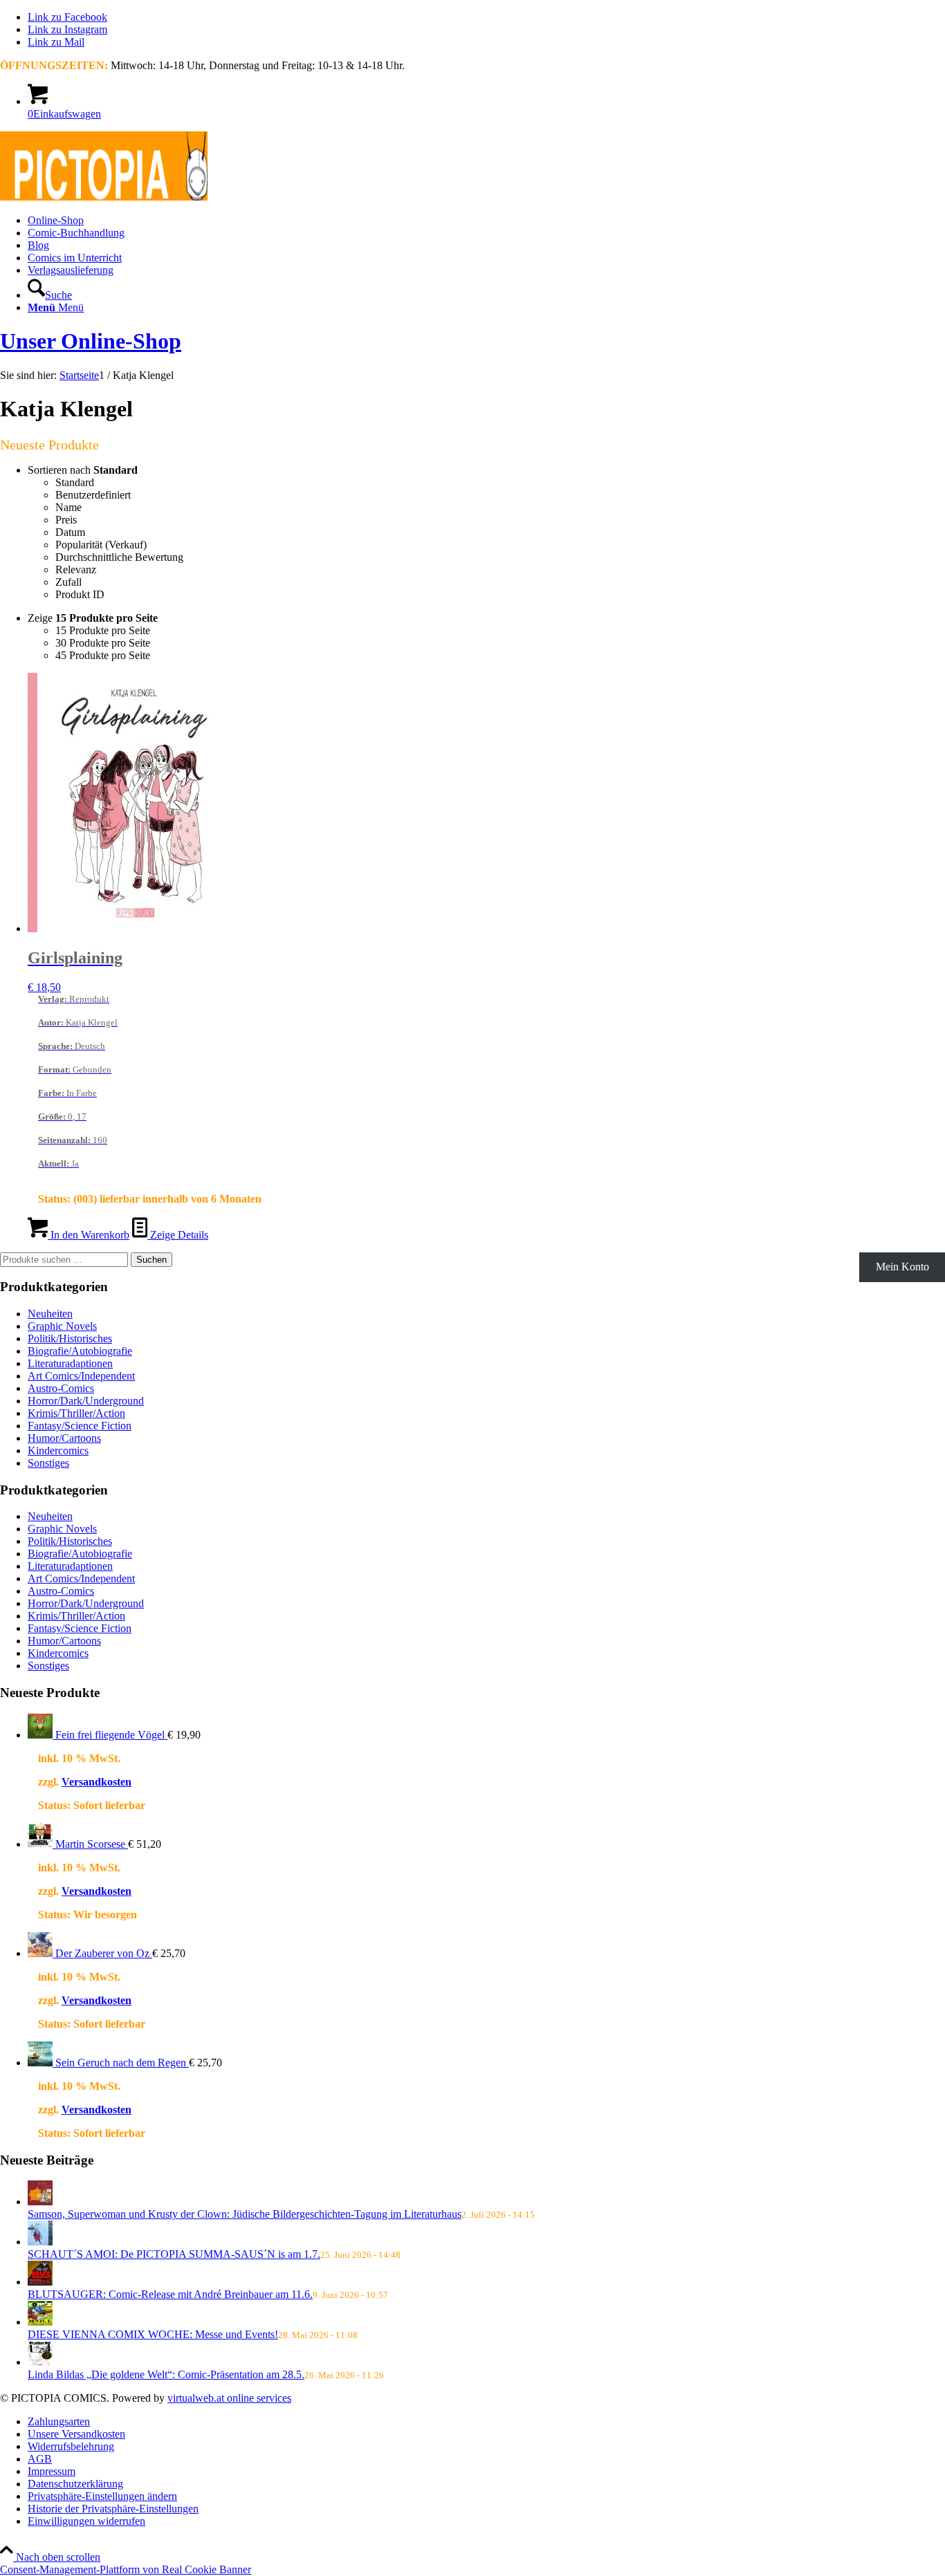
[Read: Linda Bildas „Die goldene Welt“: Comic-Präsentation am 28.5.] (40, 2362)
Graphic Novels (62, 1326)
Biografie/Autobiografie (80, 1351)
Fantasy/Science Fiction (80, 1426)
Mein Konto (902, 1267)
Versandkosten (97, 1782)
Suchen (152, 1260)
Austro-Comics (61, 1388)
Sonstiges (48, 1463)
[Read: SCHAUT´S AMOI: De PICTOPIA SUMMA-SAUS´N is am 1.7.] (40, 2242)
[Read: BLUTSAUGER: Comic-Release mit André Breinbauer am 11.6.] (40, 2282)
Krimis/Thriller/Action (76, 1413)
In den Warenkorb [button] (89, 1235)
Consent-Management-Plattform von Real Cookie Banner (126, 2569)
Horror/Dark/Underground (86, 1401)
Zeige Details (178, 1235)
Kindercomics (58, 1451)
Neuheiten (50, 1314)
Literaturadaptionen (70, 1363)
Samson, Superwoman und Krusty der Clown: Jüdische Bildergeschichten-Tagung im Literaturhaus (245, 2214)
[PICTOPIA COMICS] (104, 197)
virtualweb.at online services (229, 2398)
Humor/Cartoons (64, 1438)
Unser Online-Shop (91, 341)
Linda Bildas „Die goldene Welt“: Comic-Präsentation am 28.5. (166, 2374)
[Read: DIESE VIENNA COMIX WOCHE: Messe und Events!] (40, 2322)
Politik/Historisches (70, 1338)
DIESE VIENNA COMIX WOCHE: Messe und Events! (153, 2334)
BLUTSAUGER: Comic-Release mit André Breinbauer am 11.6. (170, 2294)
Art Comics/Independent (81, 1376)
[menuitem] (486, 221)
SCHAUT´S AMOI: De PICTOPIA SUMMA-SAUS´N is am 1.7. (174, 2254)
